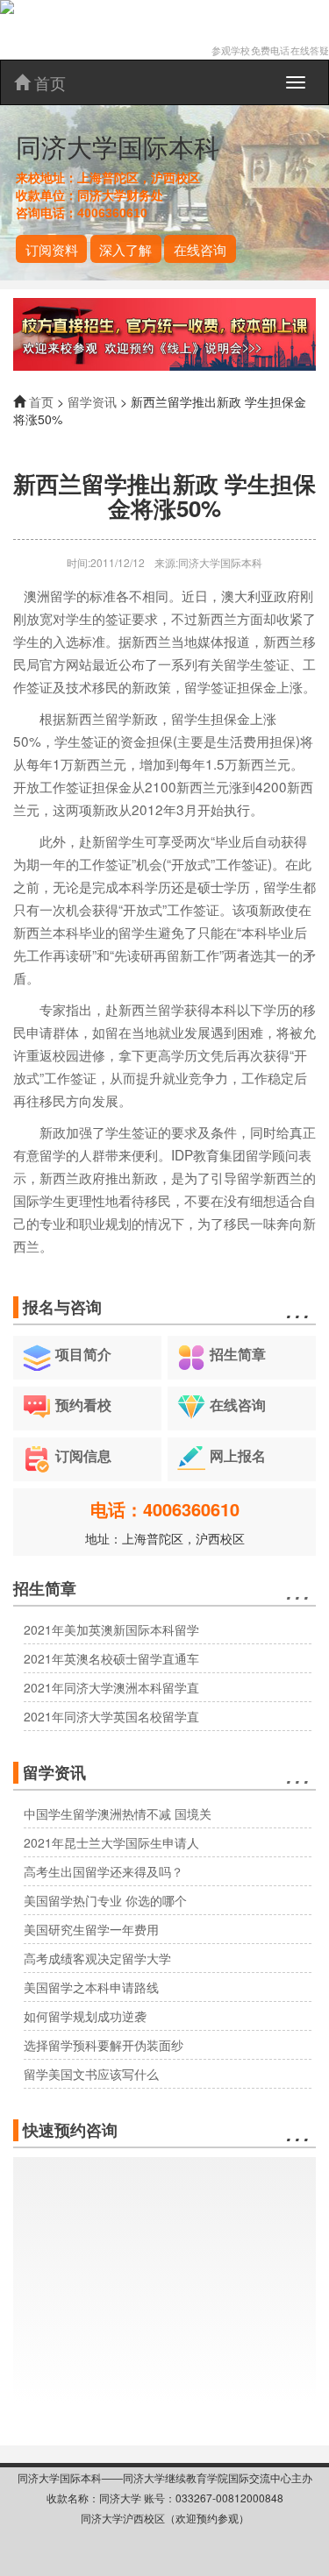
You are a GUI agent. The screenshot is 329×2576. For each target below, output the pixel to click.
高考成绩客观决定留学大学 (97, 1958)
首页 (48, 82)
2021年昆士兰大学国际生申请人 (111, 1842)
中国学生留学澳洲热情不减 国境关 (118, 1813)
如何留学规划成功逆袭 (85, 2016)
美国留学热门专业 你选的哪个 (105, 1900)
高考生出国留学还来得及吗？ (104, 1871)
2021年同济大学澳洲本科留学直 (111, 1687)
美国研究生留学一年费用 (91, 1929)
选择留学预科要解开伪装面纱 (104, 2045)
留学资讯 (92, 401)
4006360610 (112, 213)
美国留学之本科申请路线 (91, 1987)
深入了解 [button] (125, 249)
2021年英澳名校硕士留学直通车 (111, 1658)
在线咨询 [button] (200, 249)
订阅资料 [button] (52, 249)
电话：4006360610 (165, 1509)
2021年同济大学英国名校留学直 (111, 1716)
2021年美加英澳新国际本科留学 (111, 1629)
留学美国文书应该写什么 (91, 2074)
